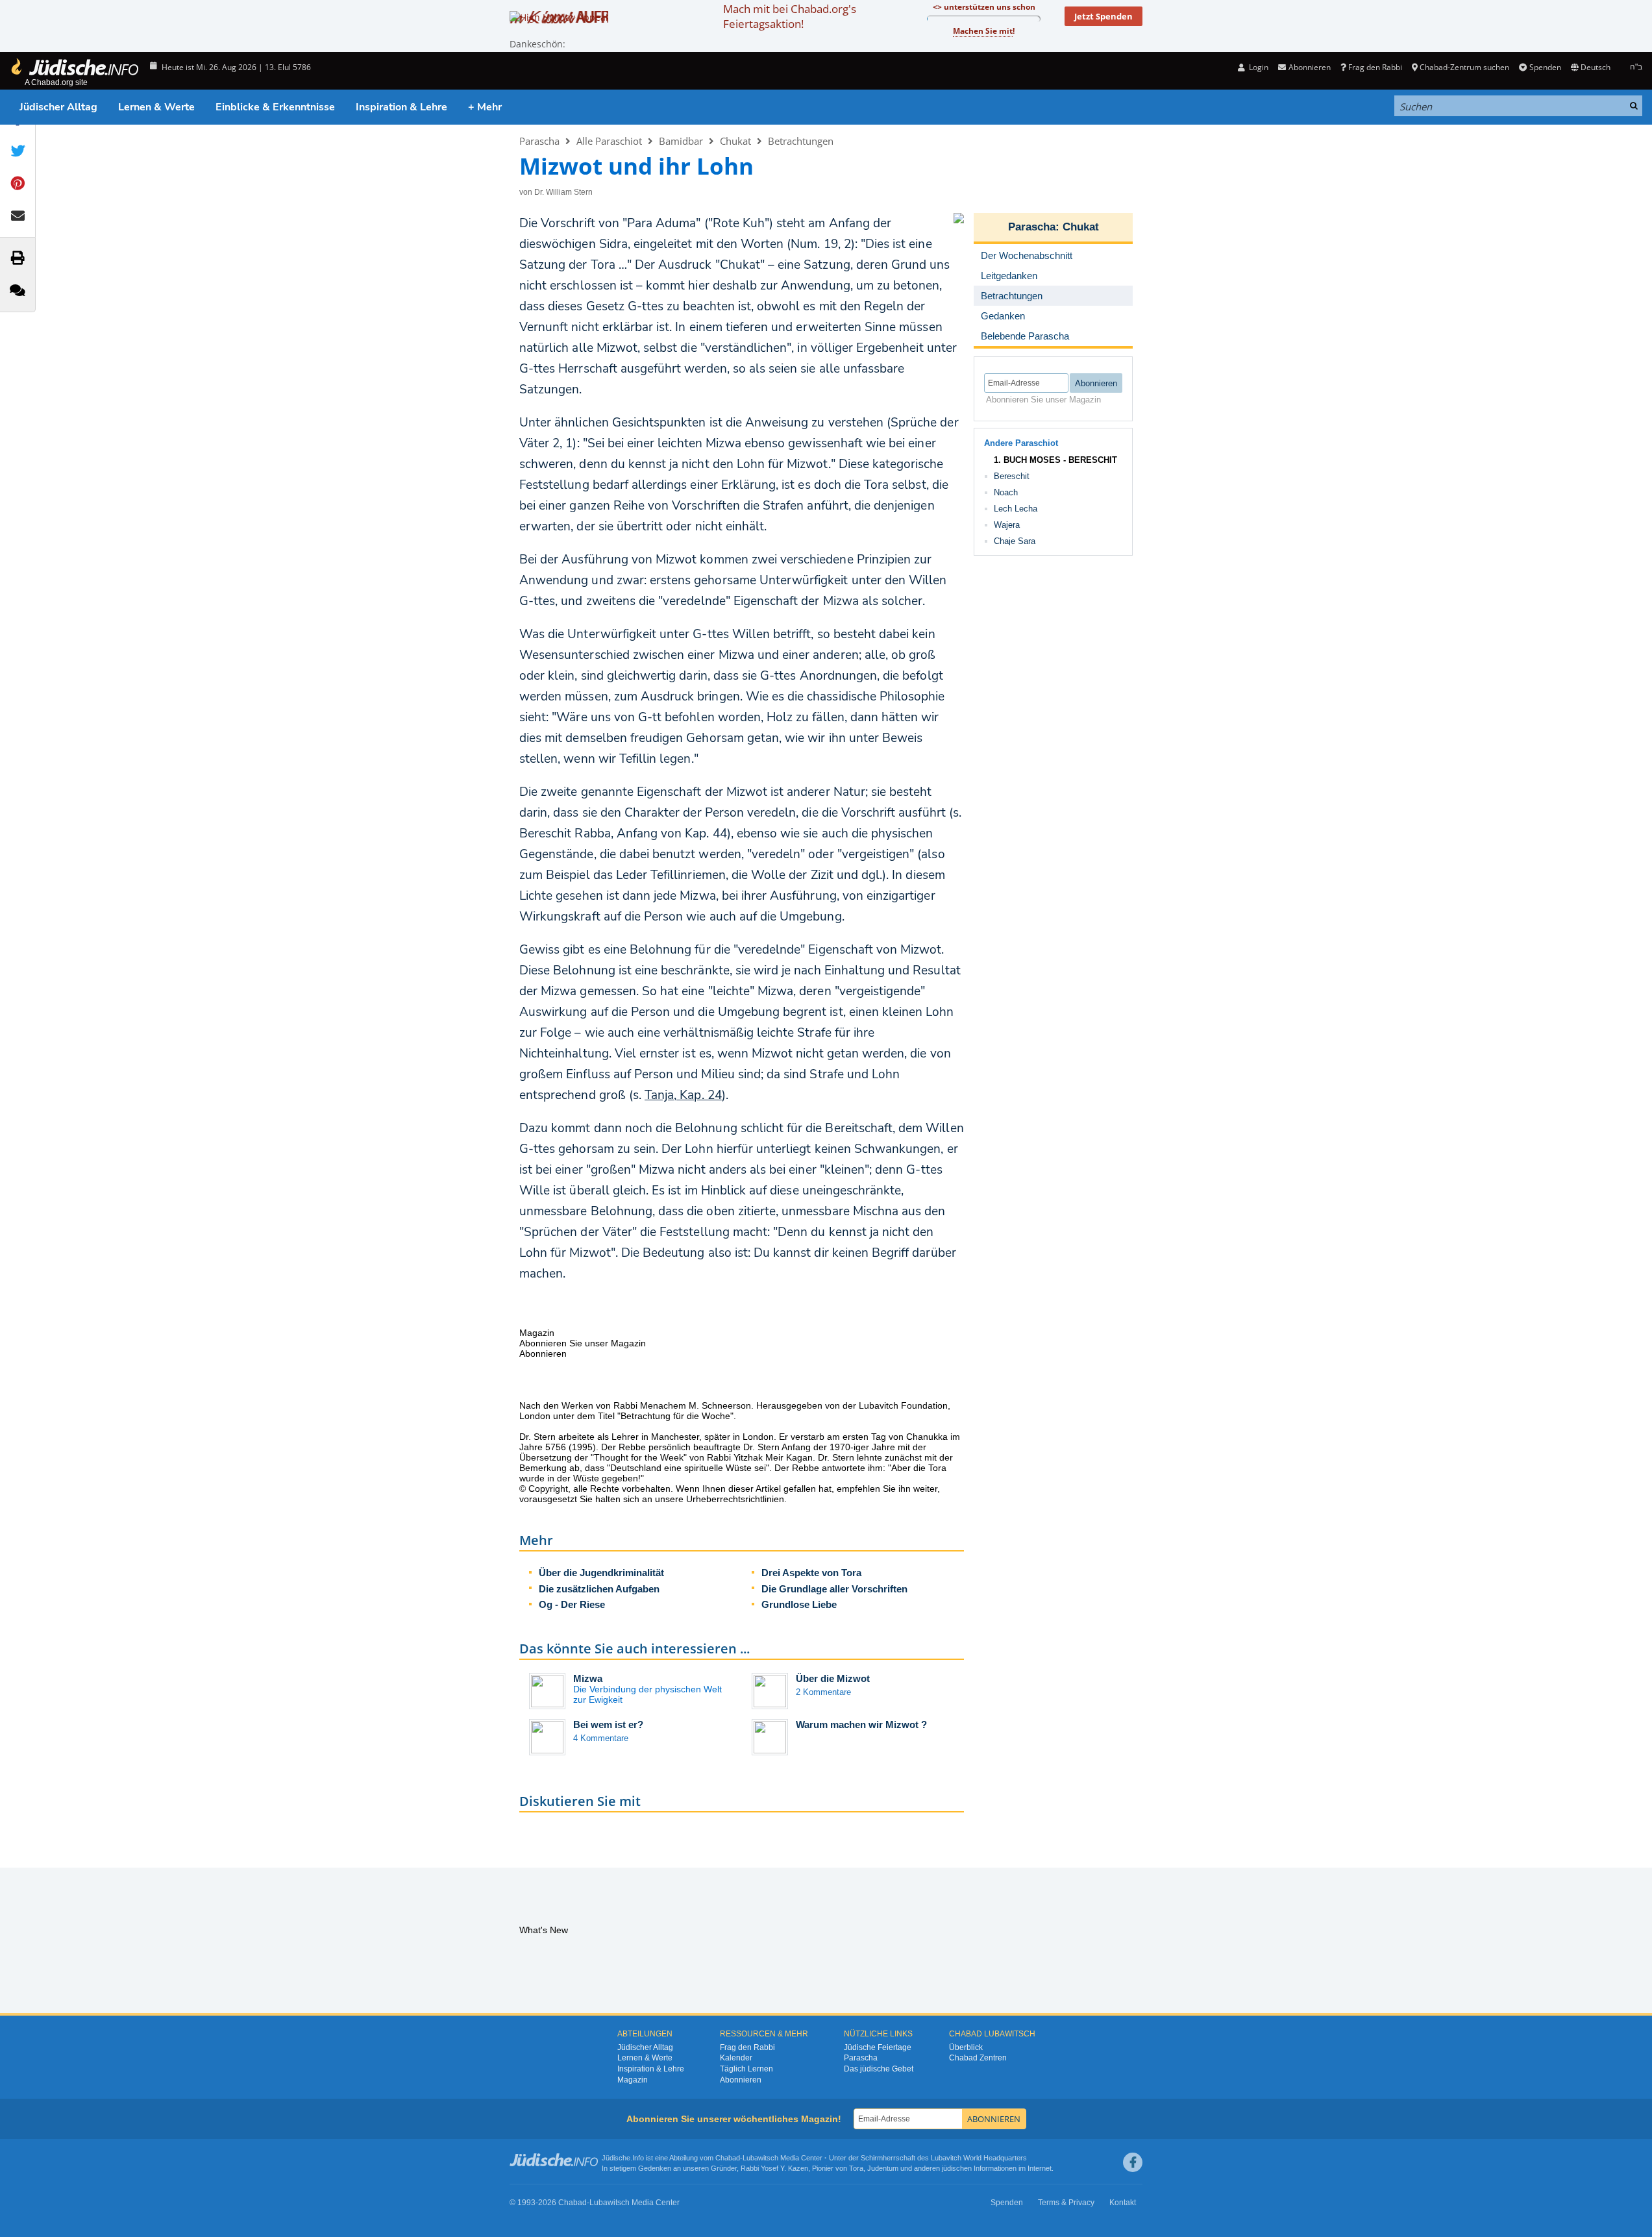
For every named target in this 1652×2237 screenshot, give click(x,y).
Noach (1006, 492)
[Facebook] (1133, 2162)
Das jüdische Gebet (879, 2069)
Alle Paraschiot (609, 141)
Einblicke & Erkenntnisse (275, 107)
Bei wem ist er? (608, 1724)
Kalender (736, 2058)
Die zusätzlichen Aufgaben (599, 1589)
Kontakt (1123, 2203)
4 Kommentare (601, 1738)
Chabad (728, 2158)
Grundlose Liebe (799, 1604)
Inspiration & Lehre (401, 107)
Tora (856, 2168)
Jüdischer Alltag (58, 107)
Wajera (1007, 525)
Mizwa (588, 1678)
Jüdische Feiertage (878, 2047)
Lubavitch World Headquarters (979, 2158)
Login (1258, 67)
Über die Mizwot (833, 1678)
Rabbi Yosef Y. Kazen (774, 2168)
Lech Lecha (1016, 509)
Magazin (633, 2080)
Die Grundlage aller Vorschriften (834, 1589)
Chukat (735, 141)
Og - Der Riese (572, 1604)
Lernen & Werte (156, 107)
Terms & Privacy (1066, 2203)
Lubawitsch (760, 2158)
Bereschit (1012, 476)
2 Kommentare (823, 1692)
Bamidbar (681, 141)
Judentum (883, 2168)
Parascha (539, 141)
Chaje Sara (1015, 541)
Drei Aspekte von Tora (811, 1573)
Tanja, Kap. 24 (683, 1095)
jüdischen (957, 2168)
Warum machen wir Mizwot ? (861, 1724)
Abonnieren (741, 2080)
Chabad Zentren (978, 2058)
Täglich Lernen (746, 2069)
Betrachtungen (801, 141)
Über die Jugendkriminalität (601, 1573)
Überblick (966, 2047)
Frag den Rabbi (1375, 67)
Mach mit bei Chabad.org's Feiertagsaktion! (790, 16)
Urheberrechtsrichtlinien (735, 1499)
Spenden (1545, 67)
